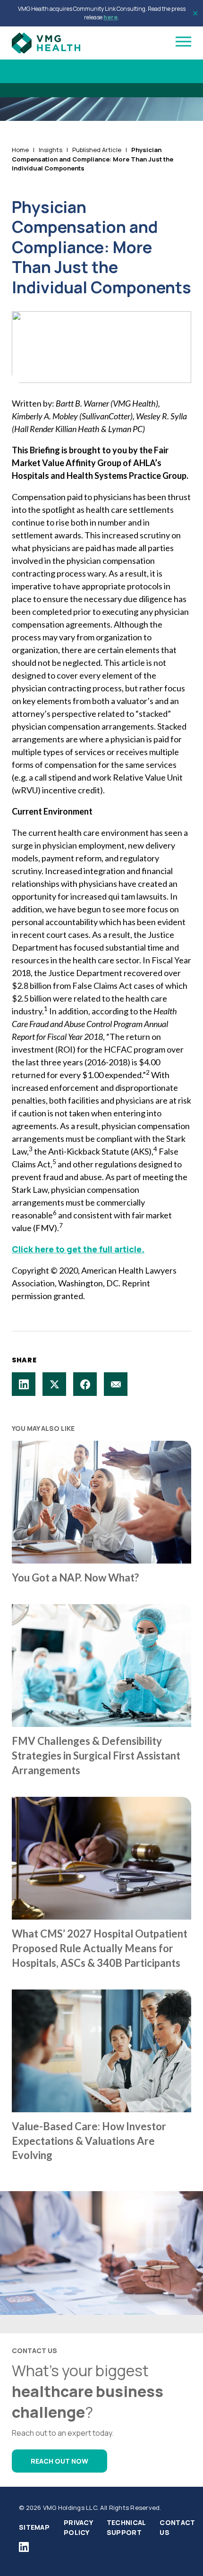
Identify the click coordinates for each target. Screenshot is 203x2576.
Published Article (97, 150)
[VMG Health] (46, 43)
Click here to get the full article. (78, 1249)
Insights (51, 150)
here (110, 17)
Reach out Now (59, 2461)
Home (20, 150)
